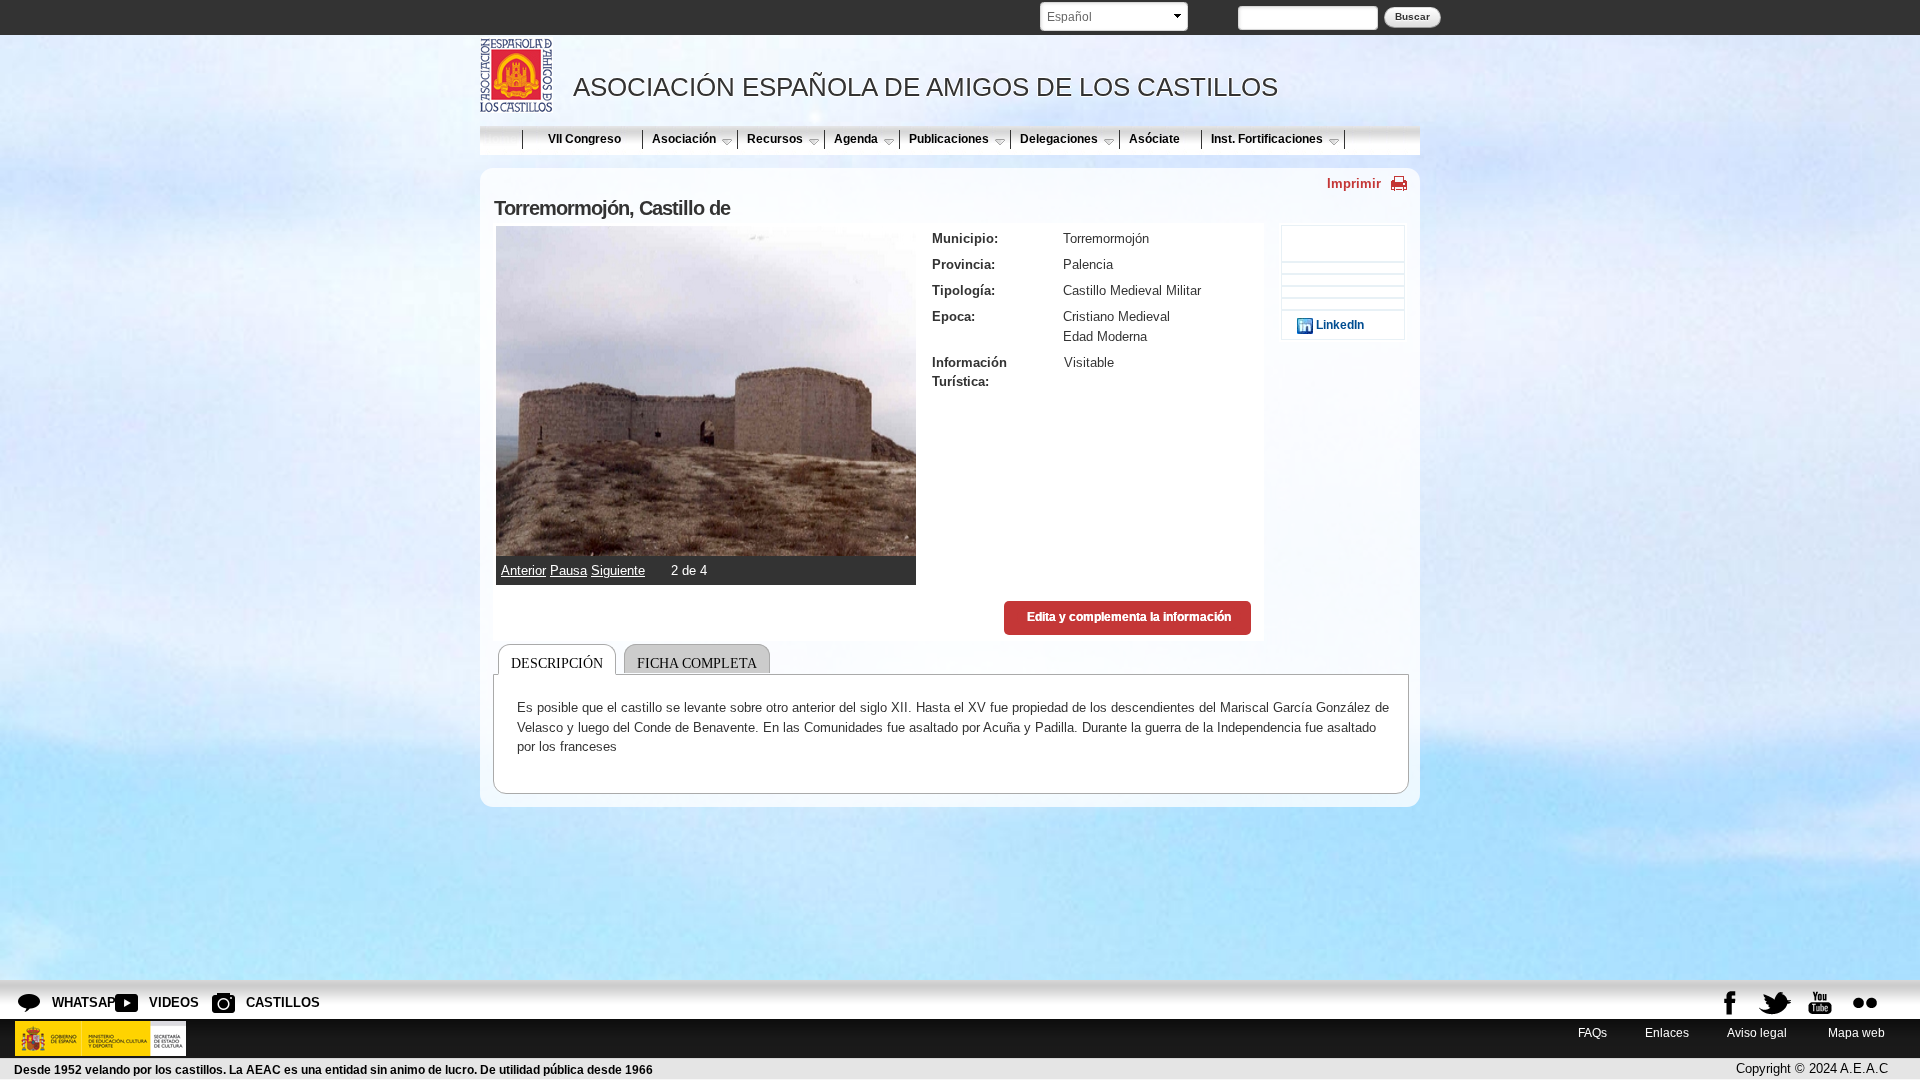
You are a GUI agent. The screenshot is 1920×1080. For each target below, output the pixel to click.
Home (500, 139)
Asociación (684, 139)
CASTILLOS (262, 1002)
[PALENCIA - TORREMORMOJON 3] (706, 545)
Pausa (568, 570)
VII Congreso (584, 139)
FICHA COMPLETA (697, 663)
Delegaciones (1059, 139)
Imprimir (1354, 183)
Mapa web (1855, 1032)
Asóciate (1154, 139)
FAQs (1592, 1032)
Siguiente (618, 570)
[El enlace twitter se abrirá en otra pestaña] (1775, 1003)
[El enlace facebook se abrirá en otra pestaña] (1730, 1003)
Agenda (856, 139)
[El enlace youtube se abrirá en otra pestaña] (1820, 1003)
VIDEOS (165, 1002)
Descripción (557, 663)
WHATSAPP (68, 1002)
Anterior (523, 570)
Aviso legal (1757, 1032)
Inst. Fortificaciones (1267, 139)
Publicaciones (949, 139)
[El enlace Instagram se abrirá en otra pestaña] (1865, 1003)
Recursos (775, 139)
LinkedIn (1338, 324)
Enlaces (1667, 1032)
